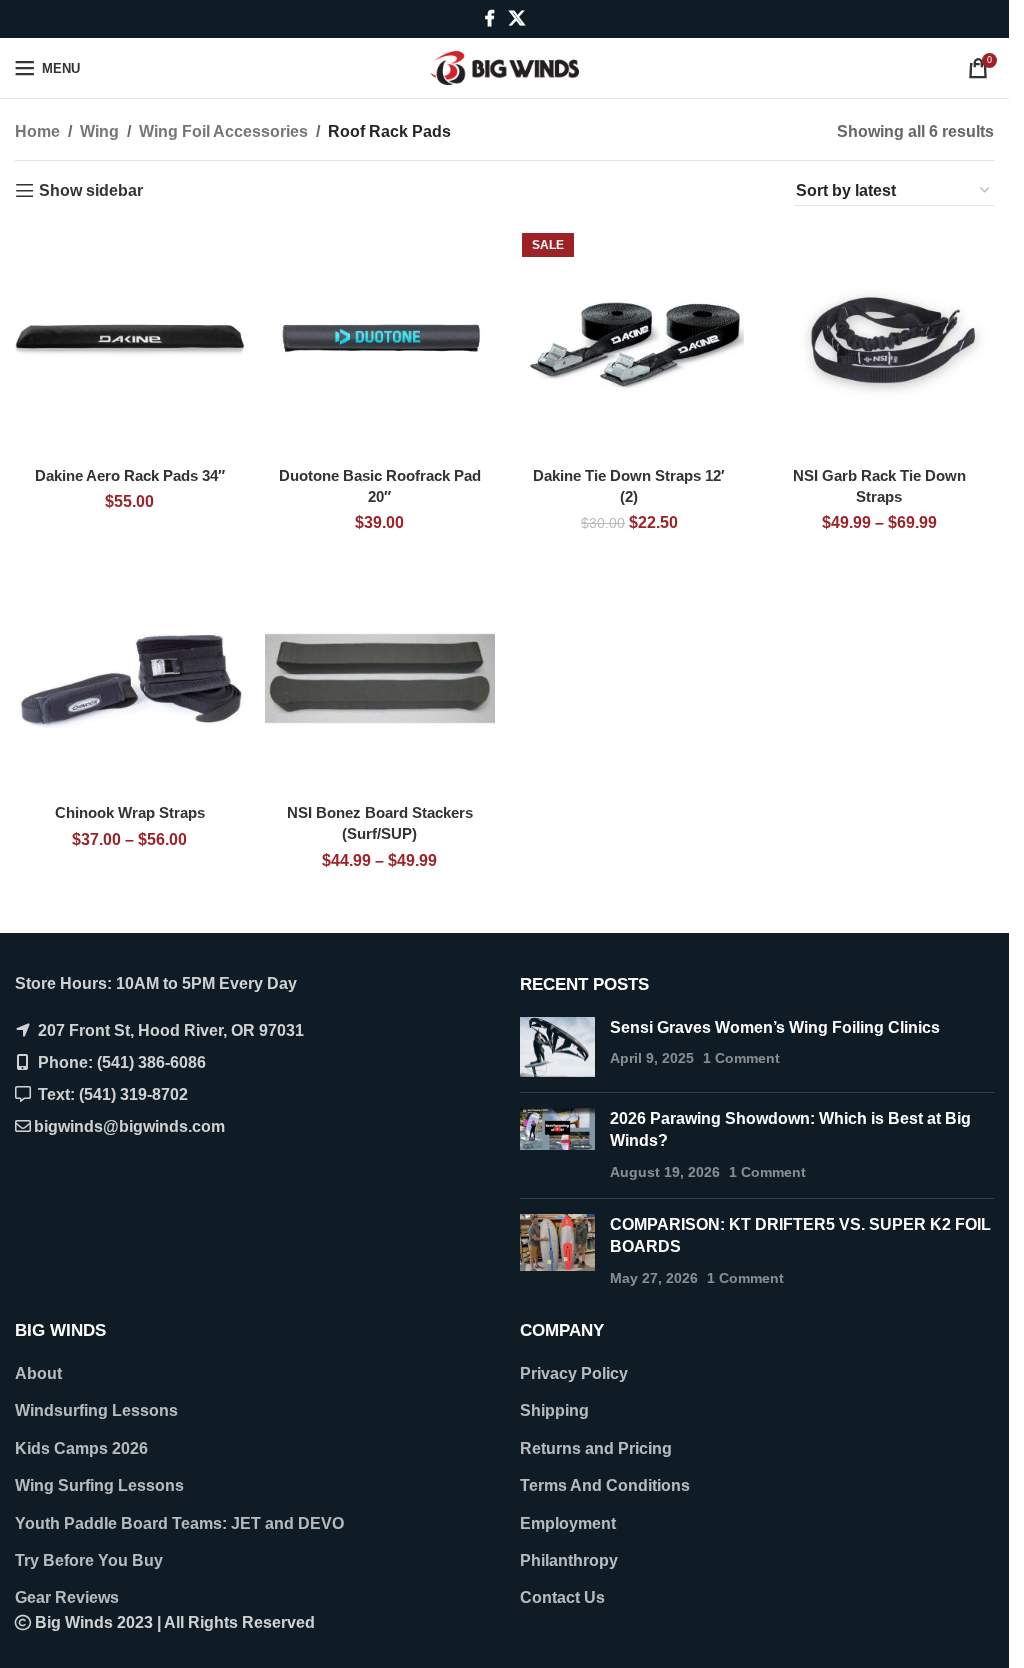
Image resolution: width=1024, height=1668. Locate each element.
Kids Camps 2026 (81, 1448)
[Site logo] (505, 66)
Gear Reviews (67, 1597)
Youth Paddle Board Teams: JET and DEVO (179, 1523)
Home (37, 131)
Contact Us (562, 1597)
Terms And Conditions (605, 1485)
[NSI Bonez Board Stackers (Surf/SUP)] (380, 679)
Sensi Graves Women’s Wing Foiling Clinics (775, 1027)
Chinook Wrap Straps (130, 812)
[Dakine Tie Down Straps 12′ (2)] (630, 341)
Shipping (554, 1410)
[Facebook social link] (490, 18)
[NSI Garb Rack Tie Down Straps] (879, 341)
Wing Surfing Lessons (99, 1485)
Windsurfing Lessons (96, 1410)
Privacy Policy (574, 1373)
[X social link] (516, 18)
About (38, 1373)
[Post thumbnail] (557, 1047)
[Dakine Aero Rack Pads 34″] (130, 341)
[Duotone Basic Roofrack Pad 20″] (380, 341)
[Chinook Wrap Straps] (130, 679)
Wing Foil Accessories (223, 131)
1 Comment (741, 1058)
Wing (99, 131)
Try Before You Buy (89, 1560)
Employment (568, 1523)
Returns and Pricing (596, 1448)
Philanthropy (569, 1560)
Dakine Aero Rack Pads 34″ (130, 475)
